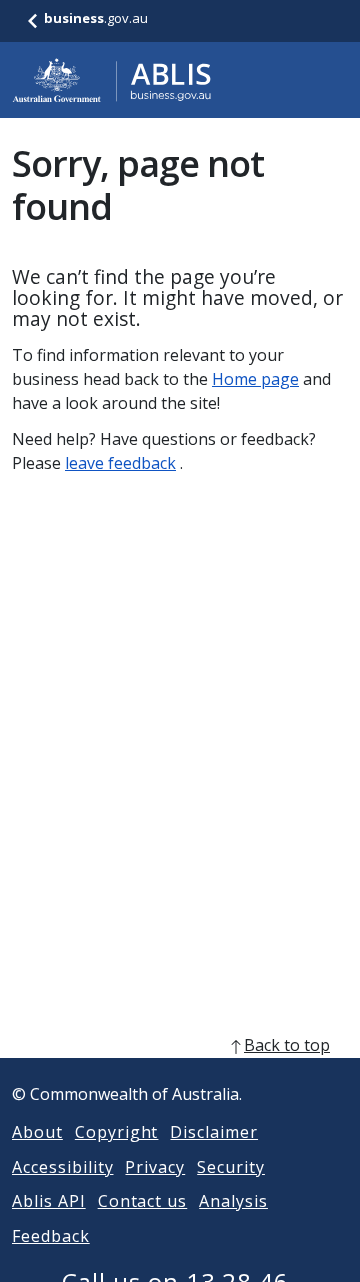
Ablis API (49, 1201)
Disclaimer (214, 1132)
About (37, 1132)
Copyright (117, 1132)
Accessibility (62, 1167)
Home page (255, 379)
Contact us (143, 1201)
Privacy (155, 1167)
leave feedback (120, 463)
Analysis (233, 1201)
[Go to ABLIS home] (112, 80)
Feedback (51, 1236)
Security (231, 1167)
